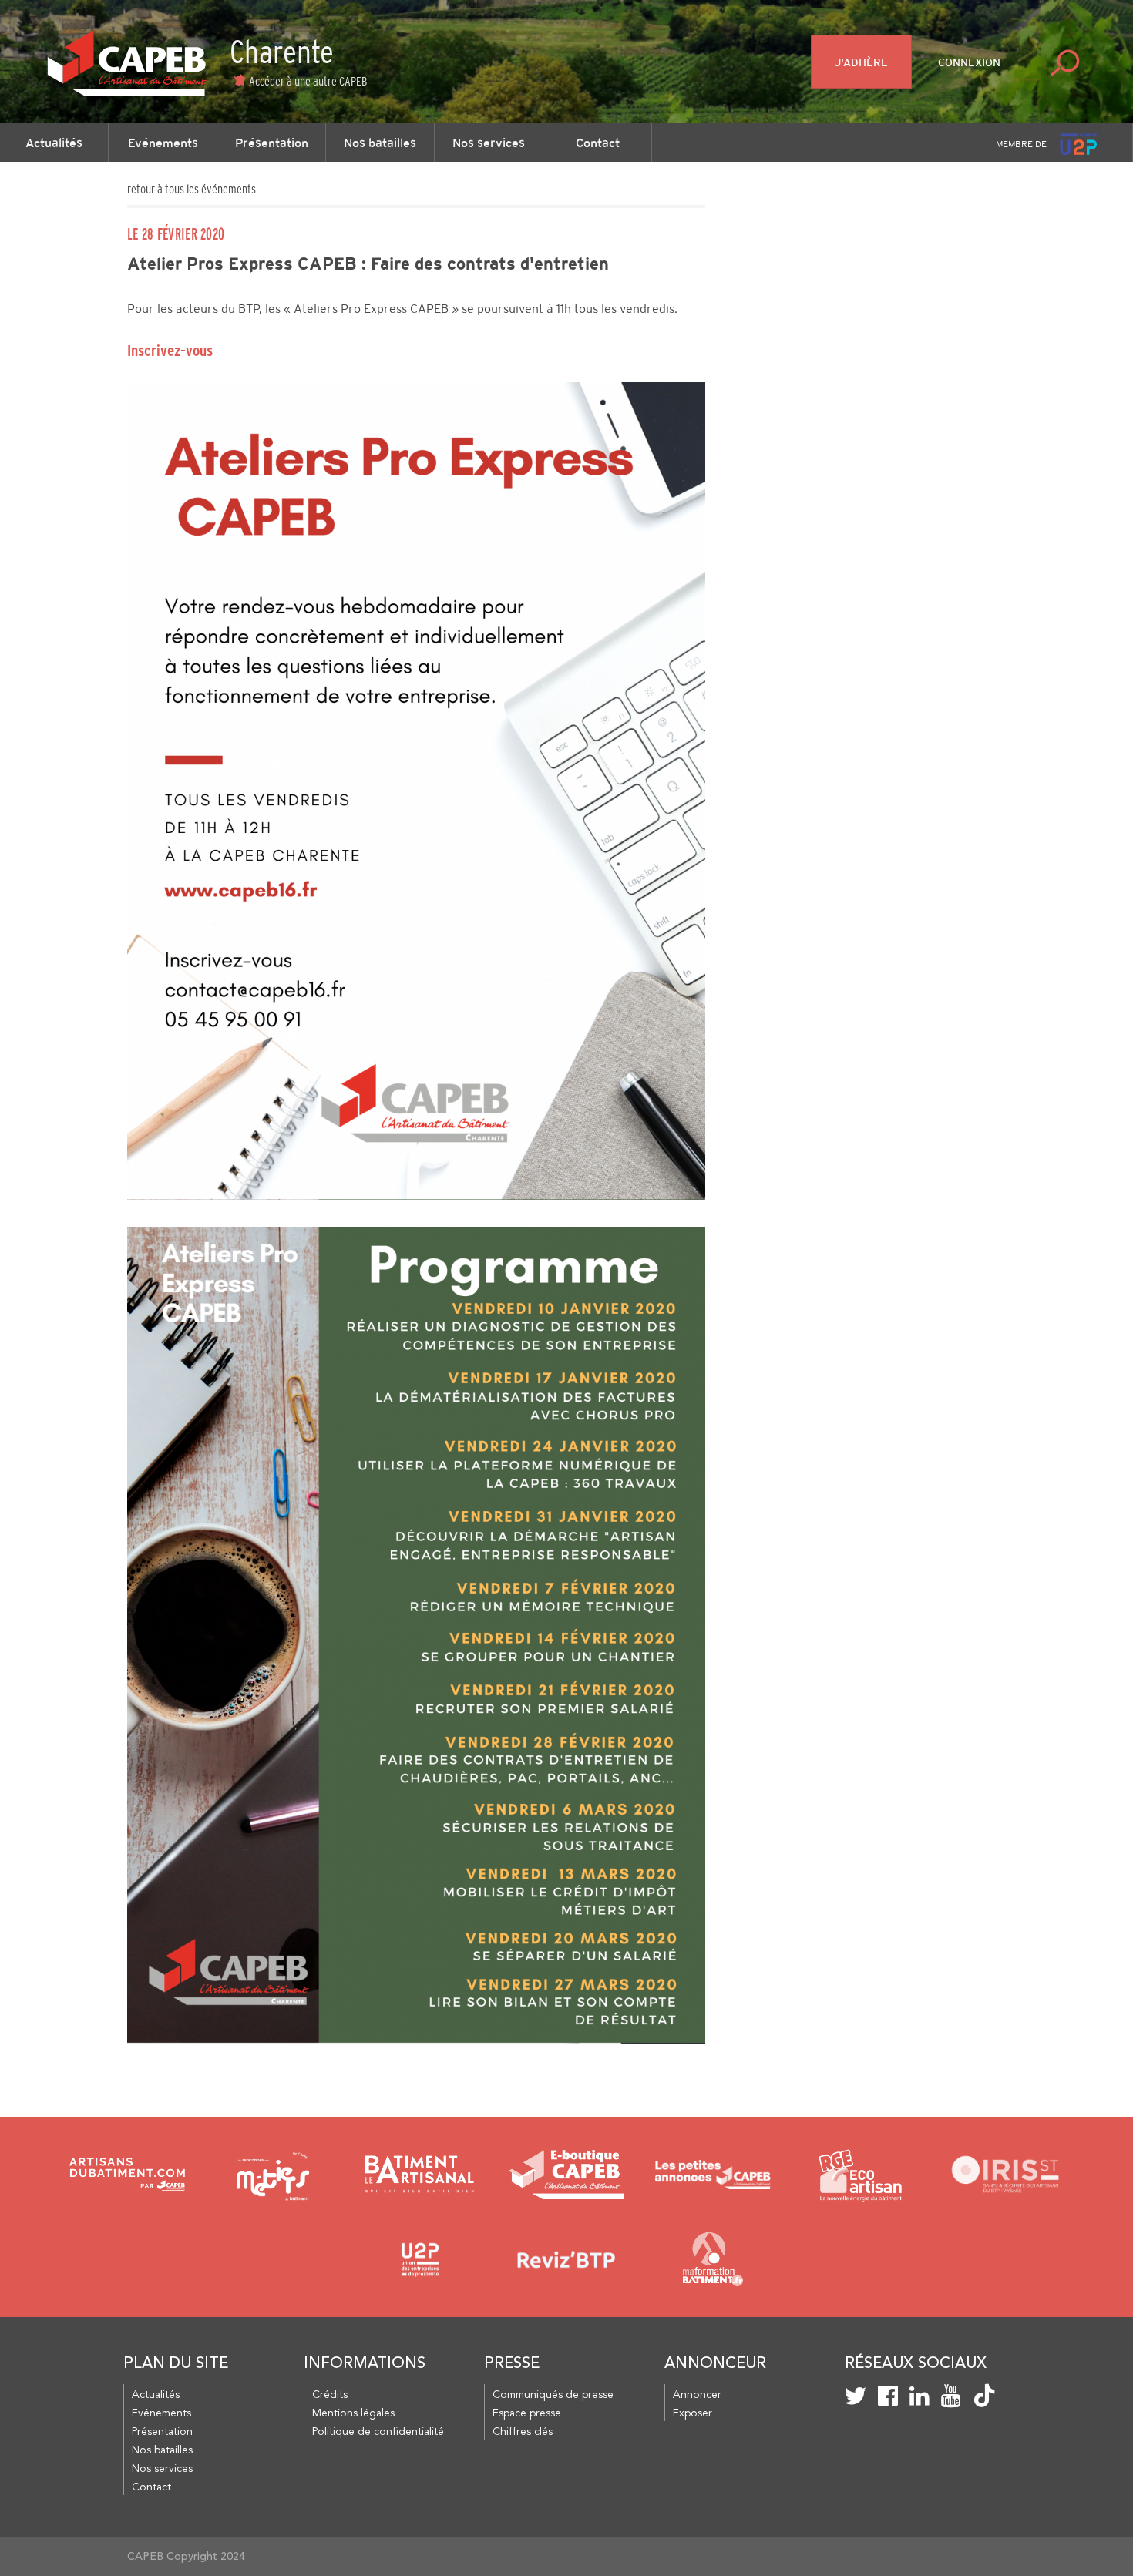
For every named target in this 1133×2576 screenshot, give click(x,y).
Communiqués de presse (553, 2395)
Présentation (272, 143)
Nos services (489, 143)
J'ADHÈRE (861, 62)
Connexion (969, 62)
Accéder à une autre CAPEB (308, 81)
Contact (598, 143)
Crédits (330, 2395)
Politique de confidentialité (378, 2432)
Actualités (54, 143)
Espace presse (527, 2413)
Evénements (163, 143)
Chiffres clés (523, 2432)
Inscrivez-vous (170, 351)
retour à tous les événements (192, 189)
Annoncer (697, 2395)
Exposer (693, 2413)
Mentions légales (353, 2413)
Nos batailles (380, 143)
